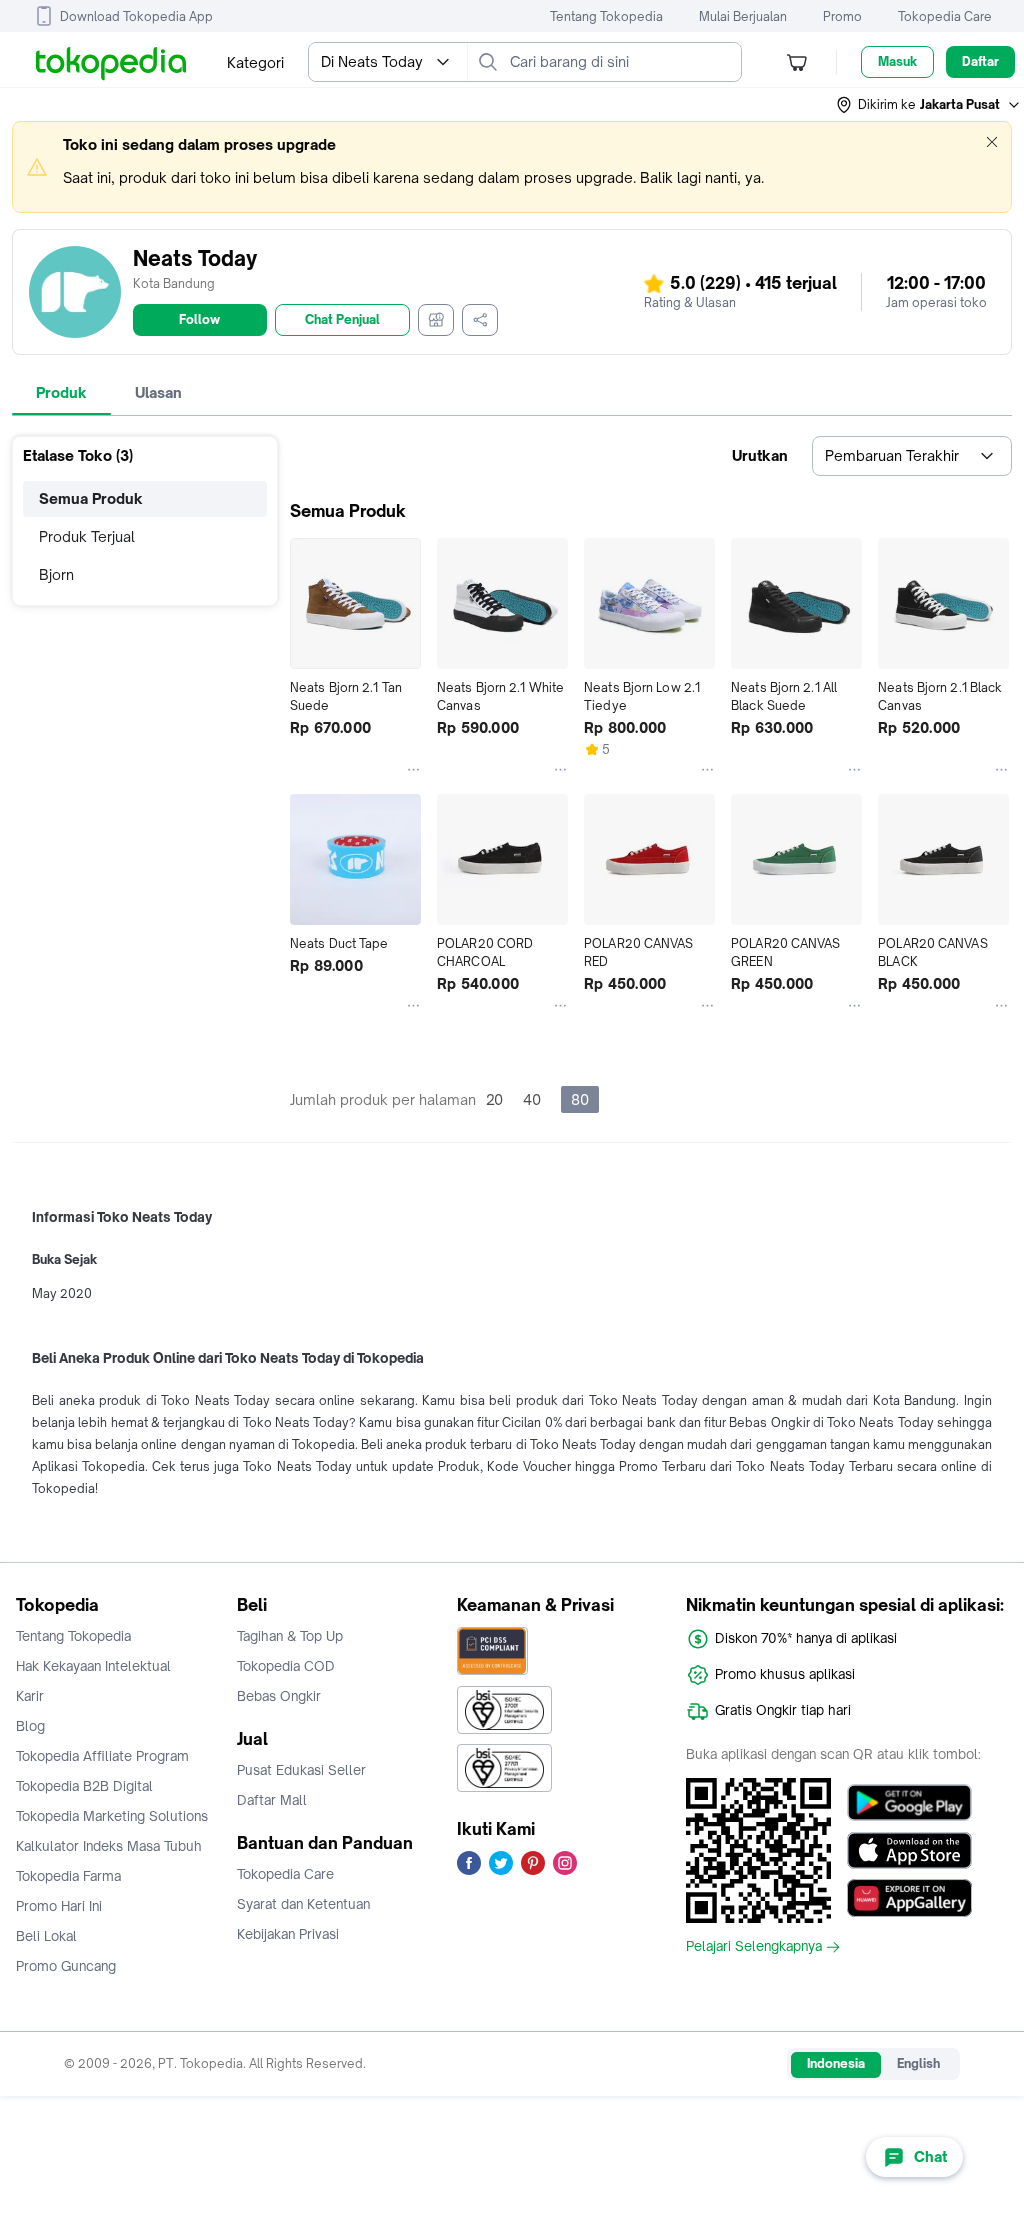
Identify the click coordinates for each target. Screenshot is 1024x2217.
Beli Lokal (46, 1936)
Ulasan (158, 392)
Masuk (897, 61)
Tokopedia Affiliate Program (102, 1756)
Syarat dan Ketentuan (303, 1904)
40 (532, 1099)
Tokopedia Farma (68, 1876)
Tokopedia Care (945, 16)
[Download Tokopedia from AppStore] (909, 1850)
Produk (61, 392)
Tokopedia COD (286, 1666)
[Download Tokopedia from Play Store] (909, 1802)
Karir (30, 1696)
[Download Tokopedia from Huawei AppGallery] (909, 1898)
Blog (30, 1726)
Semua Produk (91, 498)
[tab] (61, 393)
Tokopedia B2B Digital (84, 1786)
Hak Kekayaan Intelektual (93, 1666)
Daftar (980, 61)
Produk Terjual (87, 536)
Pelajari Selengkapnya (754, 1947)
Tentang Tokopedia (606, 16)
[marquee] (512, 167)
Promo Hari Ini (59, 1906)
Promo (842, 16)
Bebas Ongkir (279, 1696)
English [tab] (918, 2063)
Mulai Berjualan (743, 16)
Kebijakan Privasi (288, 1934)
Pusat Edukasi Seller (301, 1770)
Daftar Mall (272, 1800)
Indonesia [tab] (836, 2063)
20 (494, 1099)
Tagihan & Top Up (290, 1636)
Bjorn (56, 574)
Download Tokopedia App (136, 16)
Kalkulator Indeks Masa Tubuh (109, 1846)
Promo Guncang (66, 1966)
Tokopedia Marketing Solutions (112, 1816)
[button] (929, 105)
